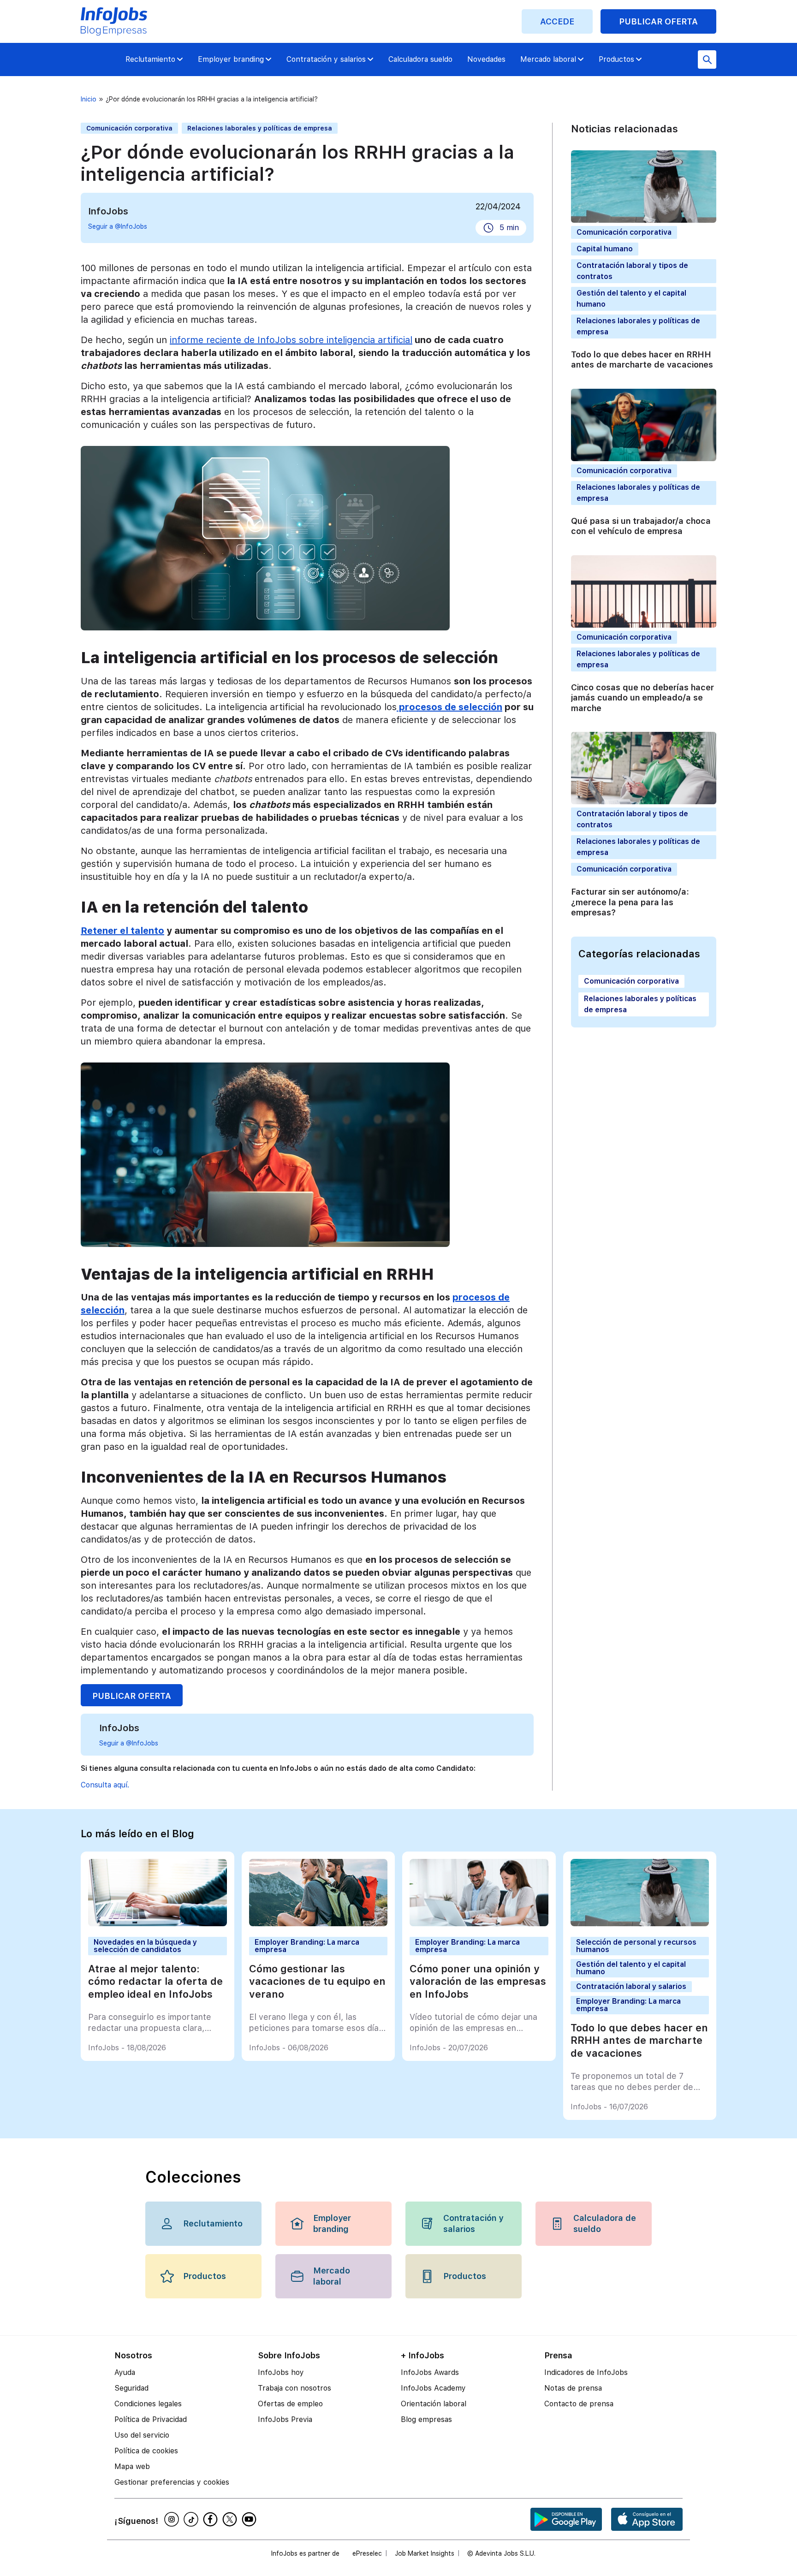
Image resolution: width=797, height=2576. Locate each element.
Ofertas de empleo (290, 2404)
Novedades (486, 59)
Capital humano (605, 249)
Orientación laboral (434, 2404)
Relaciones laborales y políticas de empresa (260, 128)
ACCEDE (557, 21)
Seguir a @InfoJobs (118, 226)
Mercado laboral (548, 59)
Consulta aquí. (105, 1785)
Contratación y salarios (326, 59)
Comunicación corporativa (129, 128)
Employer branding (231, 59)
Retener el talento (122, 931)
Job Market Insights (425, 2553)
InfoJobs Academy (433, 2388)
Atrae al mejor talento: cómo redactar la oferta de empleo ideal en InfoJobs (155, 1981)
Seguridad (131, 2388)
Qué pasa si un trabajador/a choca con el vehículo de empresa (641, 526)
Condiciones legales (148, 2404)
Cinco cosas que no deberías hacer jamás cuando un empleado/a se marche (642, 698)
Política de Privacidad (151, 2419)
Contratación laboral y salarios (631, 1986)
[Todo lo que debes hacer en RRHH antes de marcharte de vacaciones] (640, 1924)
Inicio (89, 99)
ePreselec (367, 2553)
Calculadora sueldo (420, 59)
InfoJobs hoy (281, 2372)
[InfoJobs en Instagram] (173, 2519)
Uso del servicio (142, 2435)
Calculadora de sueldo (605, 2223)
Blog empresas (426, 2419)
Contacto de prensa (579, 2404)
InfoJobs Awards (430, 2372)
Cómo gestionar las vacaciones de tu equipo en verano (317, 1981)
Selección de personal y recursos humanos (636, 1946)
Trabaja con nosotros (294, 2388)
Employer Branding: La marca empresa (307, 1946)
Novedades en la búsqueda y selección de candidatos (145, 1946)
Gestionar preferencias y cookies (172, 2482)
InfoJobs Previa (285, 2419)
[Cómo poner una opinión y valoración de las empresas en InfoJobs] (479, 1924)
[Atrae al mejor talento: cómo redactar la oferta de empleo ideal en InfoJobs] (158, 1924)
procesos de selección (449, 707)
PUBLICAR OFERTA (658, 21)
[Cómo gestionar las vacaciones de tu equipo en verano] (318, 1924)
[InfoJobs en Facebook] (212, 2519)
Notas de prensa (573, 2388)
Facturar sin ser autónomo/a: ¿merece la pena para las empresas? (630, 902)
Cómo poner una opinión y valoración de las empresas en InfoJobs (478, 1981)
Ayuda (125, 2372)
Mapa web (132, 2466)
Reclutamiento (150, 59)
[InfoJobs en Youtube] (250, 2519)
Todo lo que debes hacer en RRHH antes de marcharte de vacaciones (642, 360)
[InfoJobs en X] (231, 2519)
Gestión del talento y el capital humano (631, 1968)
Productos (616, 59)
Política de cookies (146, 2451)
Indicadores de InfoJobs (586, 2372)
